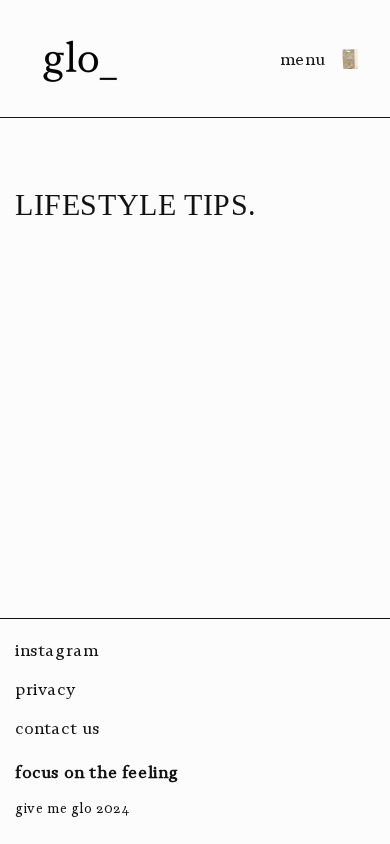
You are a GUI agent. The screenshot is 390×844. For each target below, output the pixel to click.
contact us (57, 728)
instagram (56, 650)
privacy (45, 689)
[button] (311, 59)
